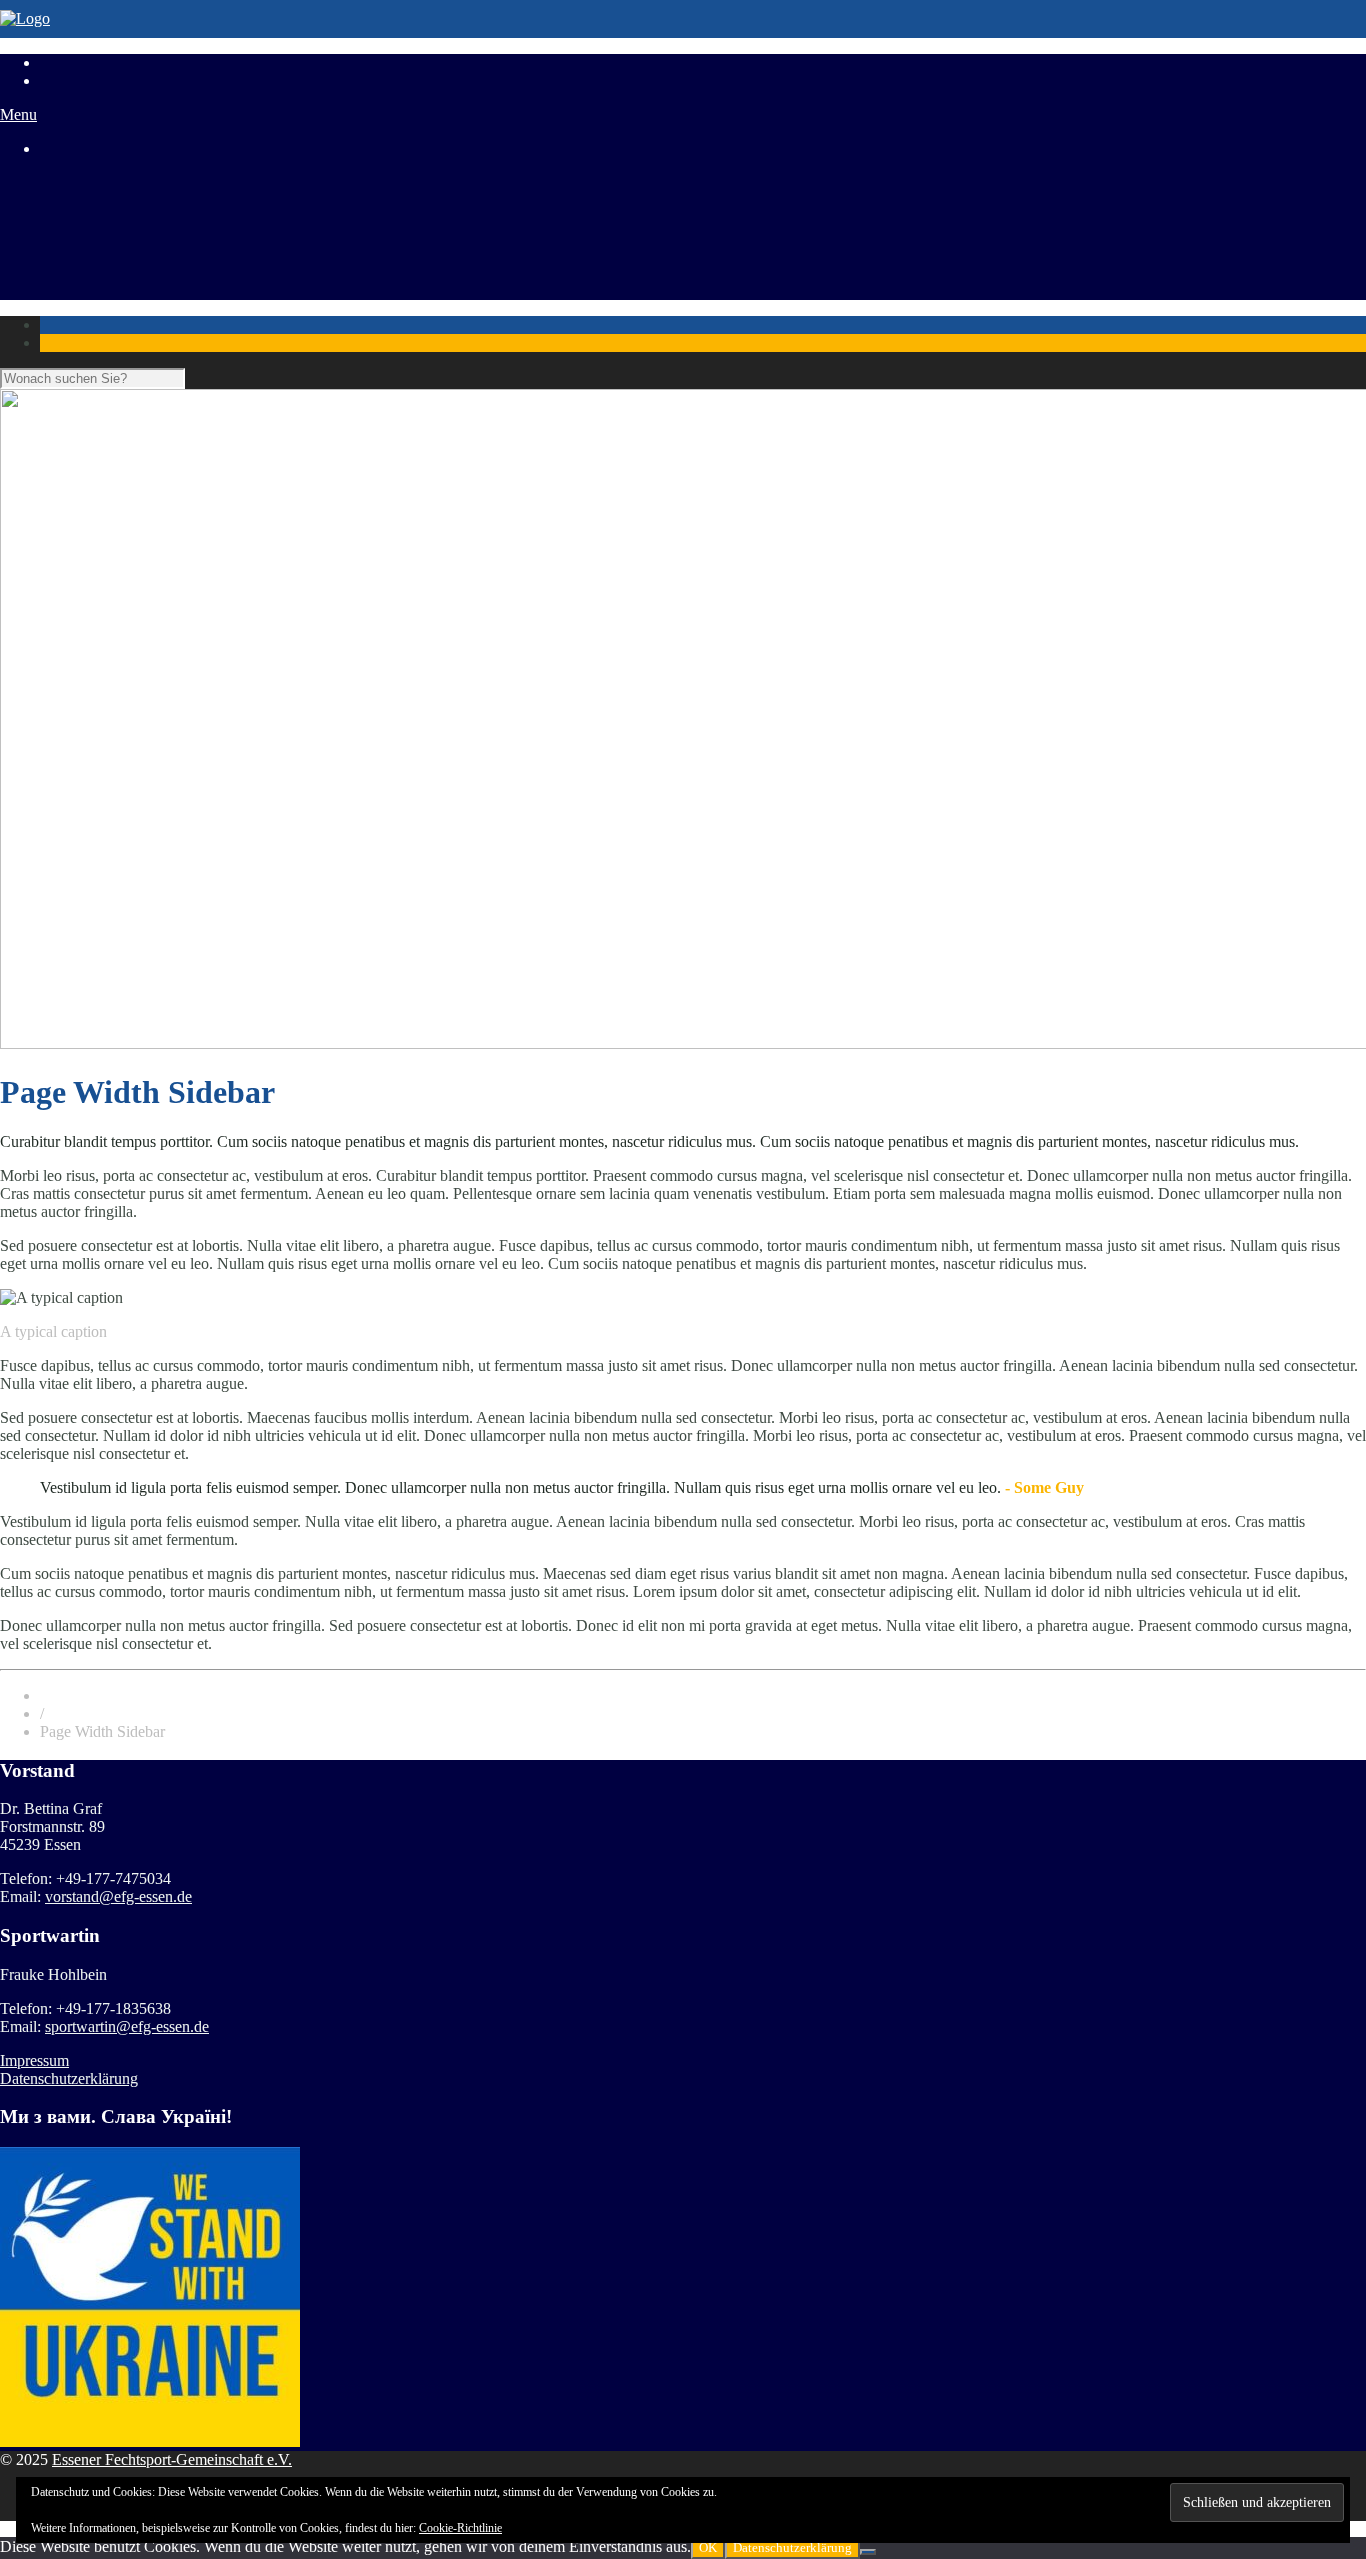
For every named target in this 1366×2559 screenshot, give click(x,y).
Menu (18, 114)
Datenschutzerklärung (69, 2078)
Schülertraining (88, 200)
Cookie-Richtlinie (460, 2528)
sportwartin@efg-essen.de (127, 2026)
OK (708, 2547)
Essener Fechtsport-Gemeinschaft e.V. (172, 2459)
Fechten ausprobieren (107, 236)
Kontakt (65, 290)
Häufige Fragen (89, 254)
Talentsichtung (86, 218)
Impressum (34, 2060)
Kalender (69, 272)
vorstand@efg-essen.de (118, 1896)
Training (66, 182)
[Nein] (868, 2552)
